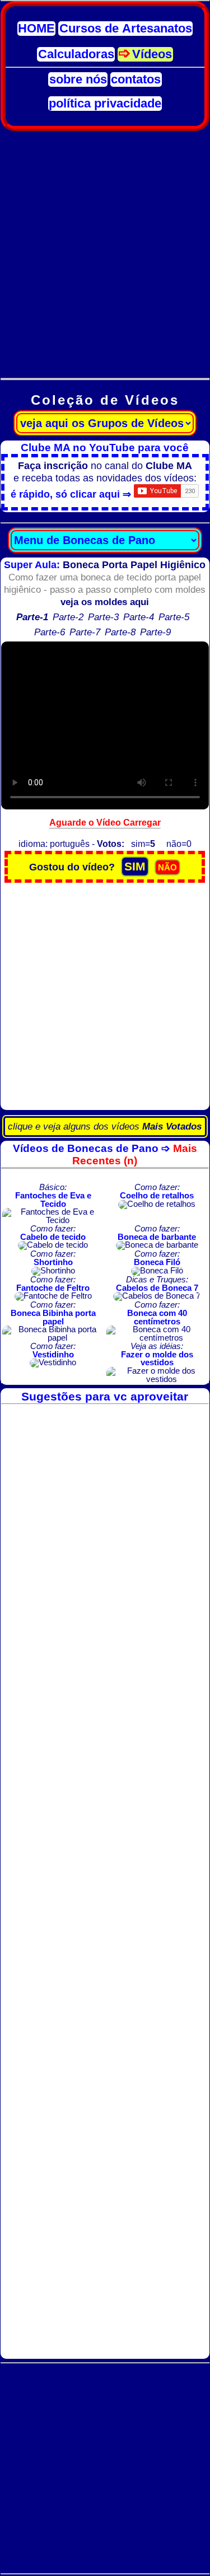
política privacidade (105, 104)
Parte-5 (174, 617)
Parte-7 (85, 632)
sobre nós (78, 79)
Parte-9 (155, 632)
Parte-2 (68, 617)
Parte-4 (139, 617)
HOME (36, 29)
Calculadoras (76, 54)
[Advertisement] (105, 248)
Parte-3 (103, 617)
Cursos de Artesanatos (126, 29)
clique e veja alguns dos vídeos (105, 1127)
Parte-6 (50, 632)
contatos (136, 79)
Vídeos (152, 54)
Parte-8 (120, 632)
